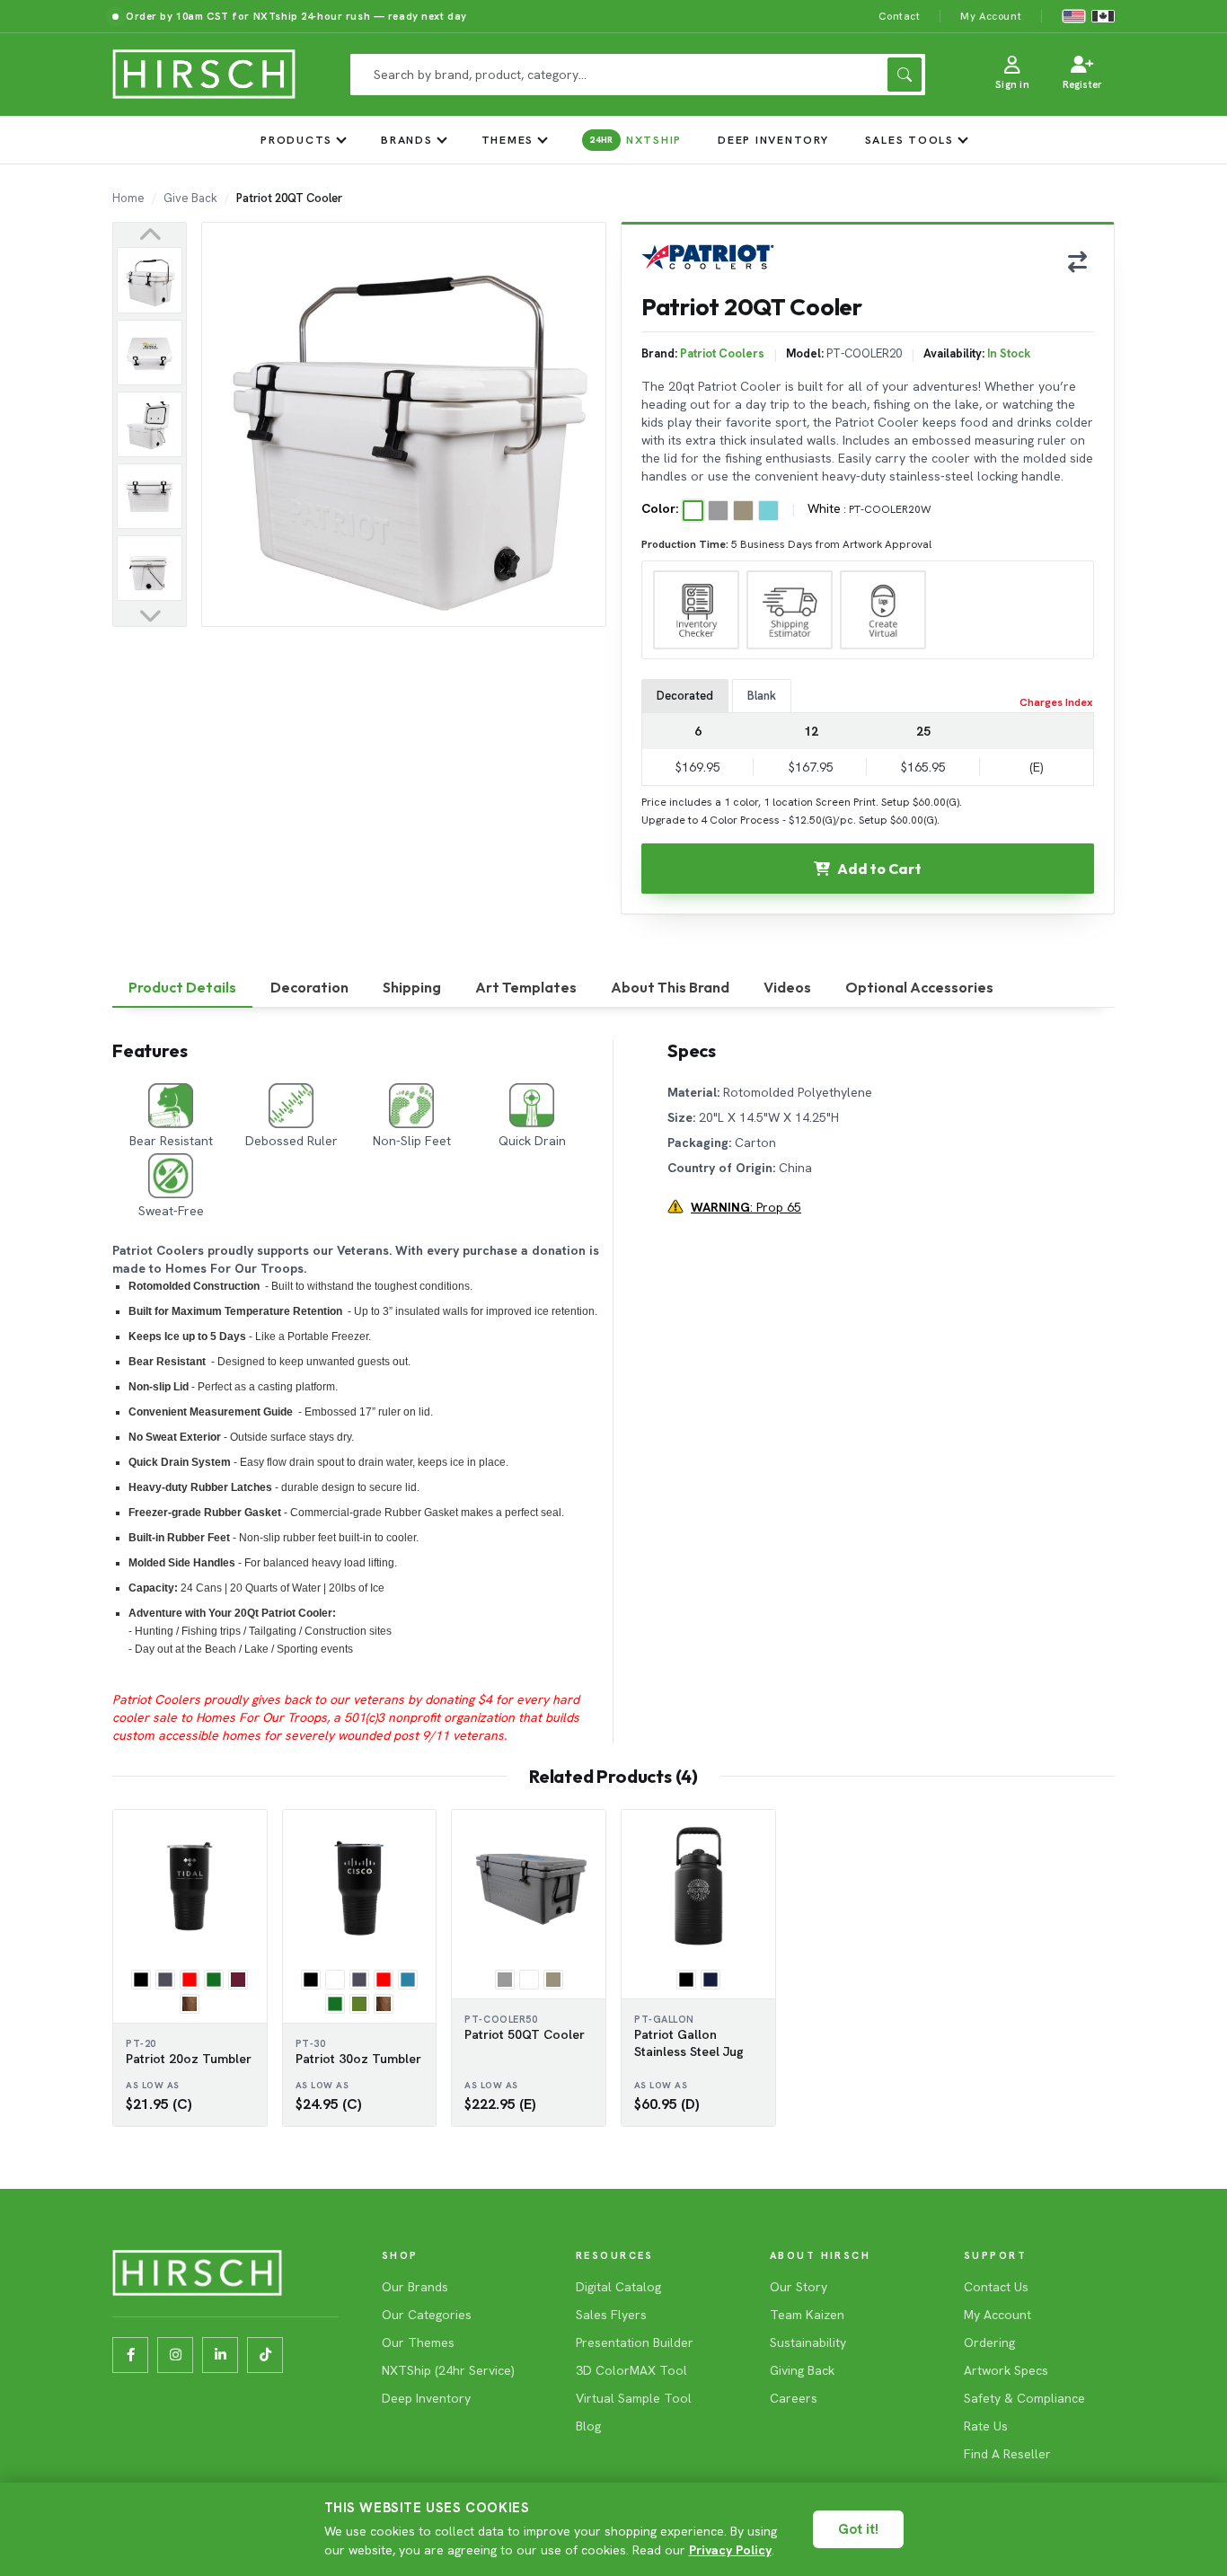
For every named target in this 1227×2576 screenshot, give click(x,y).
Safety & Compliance (1024, 2398)
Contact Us (996, 2287)
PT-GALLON (664, 2019)
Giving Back (802, 2370)
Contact (899, 16)
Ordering (989, 2342)
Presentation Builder (635, 2342)
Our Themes (418, 2342)
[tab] (182, 988)
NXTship (636, 140)
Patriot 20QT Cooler (289, 198)
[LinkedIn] (220, 2355)
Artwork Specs (1006, 2370)
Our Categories (427, 2315)
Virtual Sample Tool (634, 2398)
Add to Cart (879, 869)
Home (128, 198)
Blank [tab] (762, 696)
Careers (794, 2398)
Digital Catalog (618, 2287)
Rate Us (986, 2426)
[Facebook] (130, 2355)
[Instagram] (175, 2355)
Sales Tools (909, 140)
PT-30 (311, 2043)
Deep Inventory (773, 140)
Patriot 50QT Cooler (525, 2034)
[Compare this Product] (1077, 261)
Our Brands (415, 2287)
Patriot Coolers (722, 353)
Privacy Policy (730, 2550)
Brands (407, 140)
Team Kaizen (807, 2315)
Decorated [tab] (685, 696)
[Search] (905, 75)
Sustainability (808, 2342)
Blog (588, 2426)
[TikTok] (265, 2355)
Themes (508, 140)
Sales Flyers (611, 2315)
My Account (991, 16)
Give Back (190, 198)
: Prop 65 (746, 1207)
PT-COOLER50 (501, 2019)
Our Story (799, 2287)
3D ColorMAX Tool (631, 2370)
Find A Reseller (1007, 2454)
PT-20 (141, 2043)
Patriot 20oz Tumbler (189, 2059)
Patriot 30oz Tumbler (358, 2059)
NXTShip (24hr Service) (448, 2370)
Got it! (858, 2529)
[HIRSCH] (204, 75)
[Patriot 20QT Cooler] (150, 280)
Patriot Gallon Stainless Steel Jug (689, 2043)
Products (296, 140)
